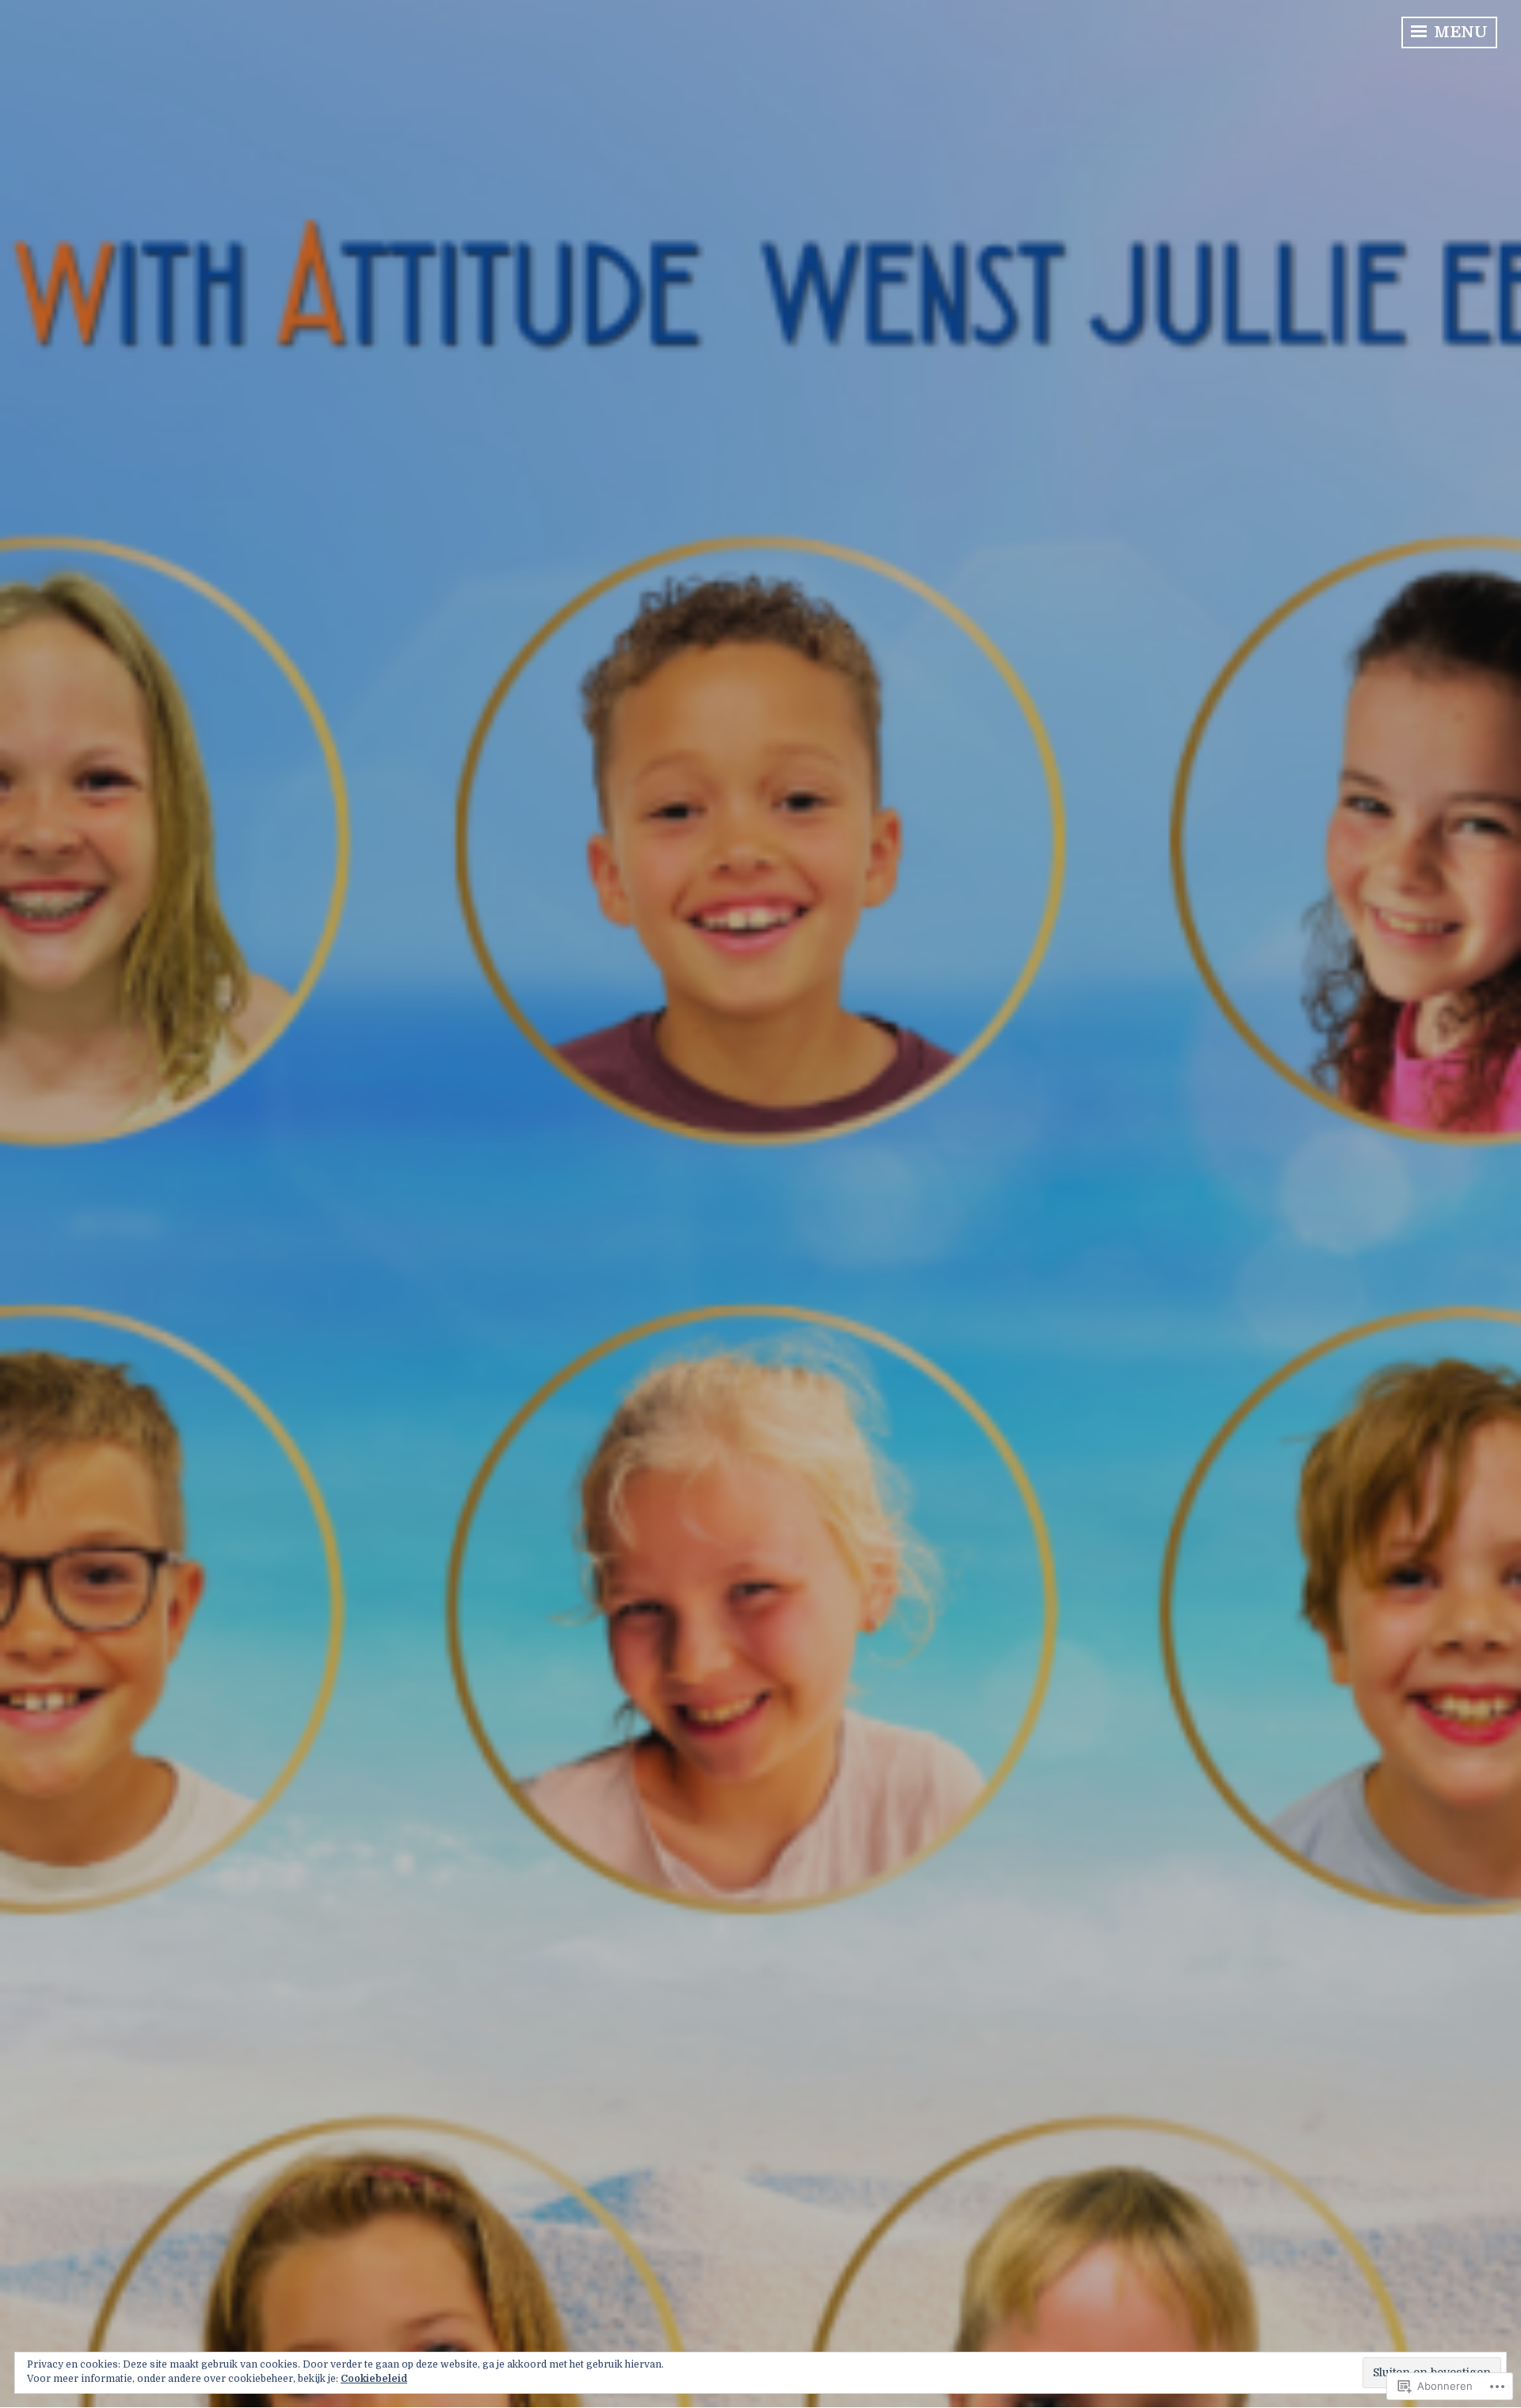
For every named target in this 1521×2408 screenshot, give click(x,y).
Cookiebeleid (374, 2379)
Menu (1459, 32)
